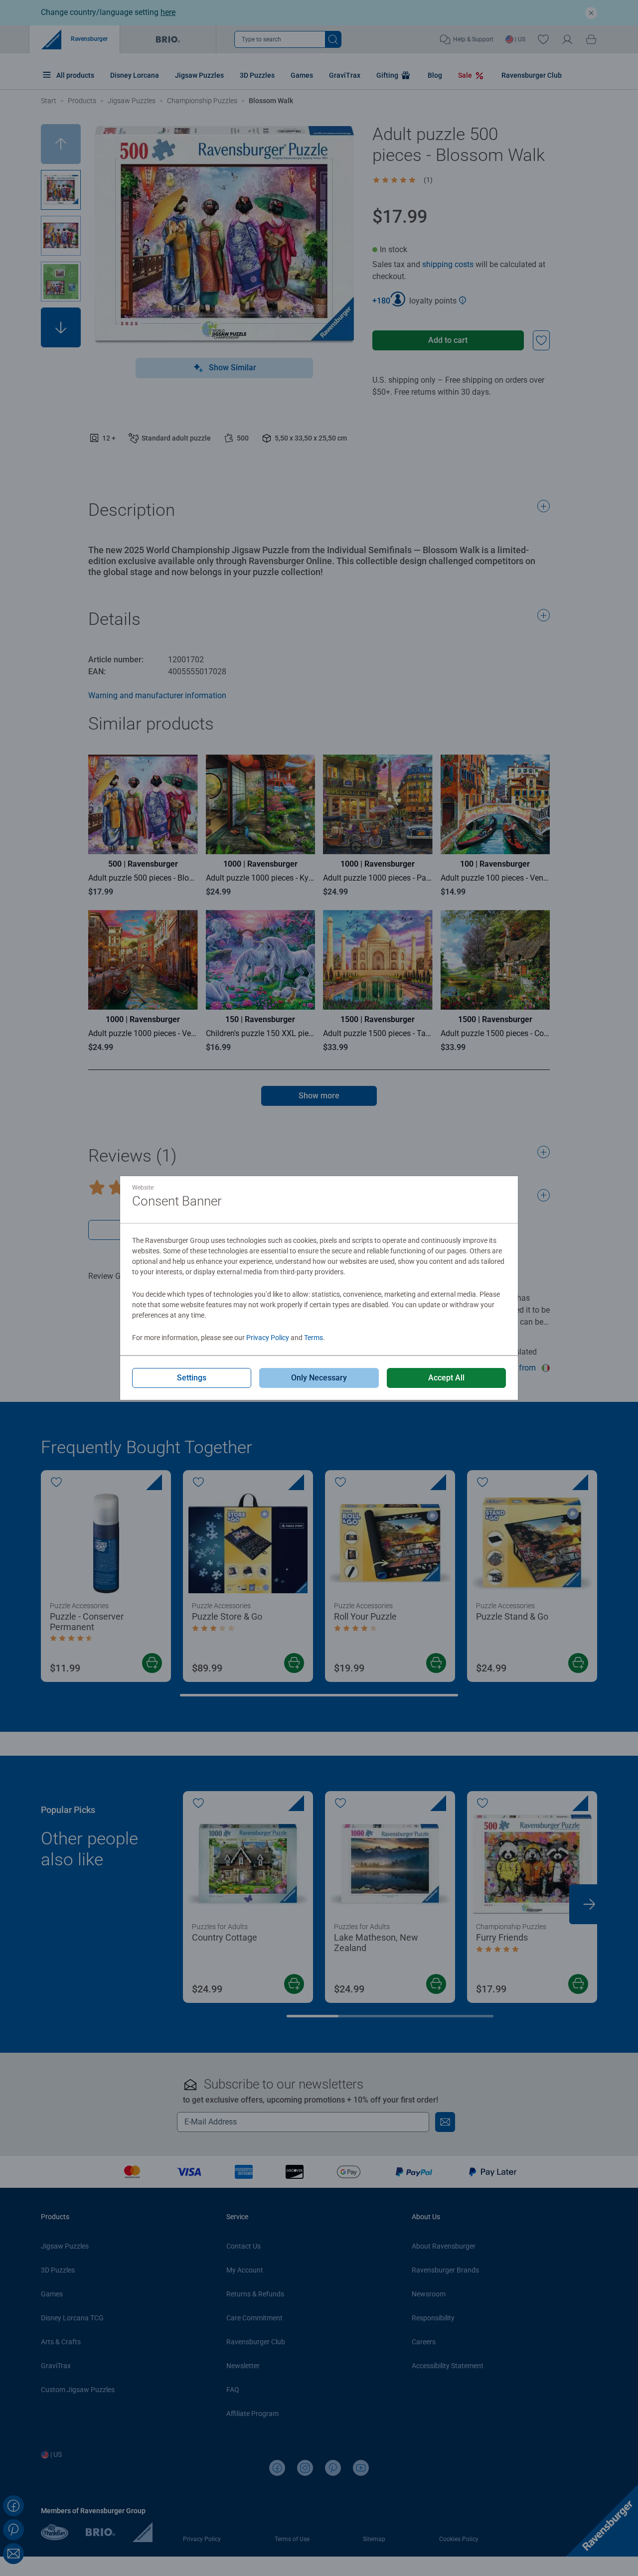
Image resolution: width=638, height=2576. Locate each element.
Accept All (446, 1378)
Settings (192, 1378)
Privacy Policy (268, 1338)
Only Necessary (319, 1378)
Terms (314, 1338)
